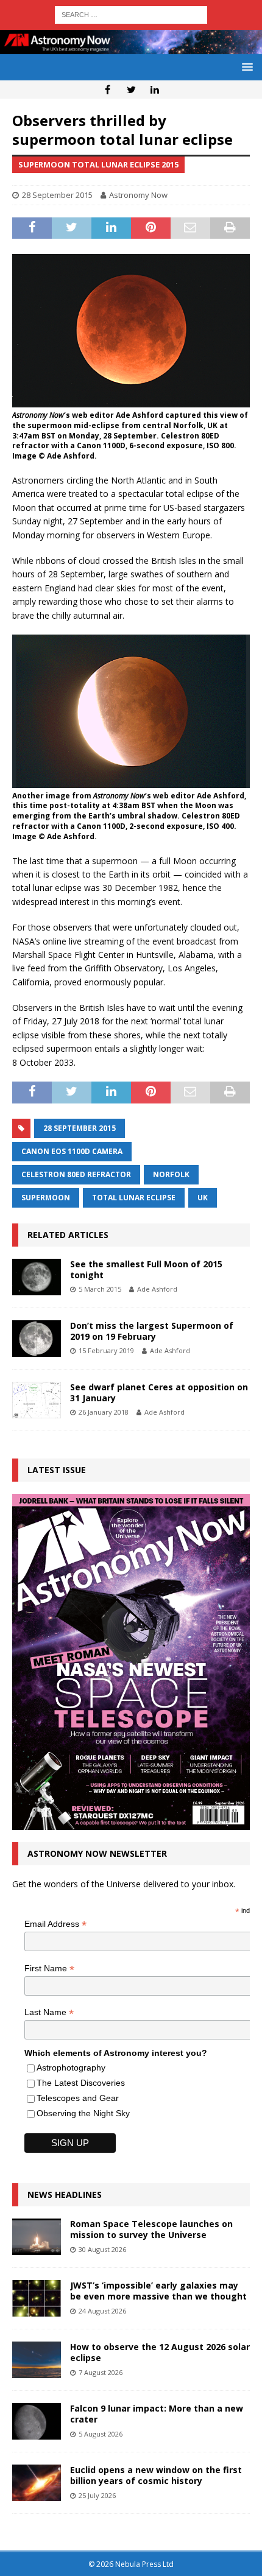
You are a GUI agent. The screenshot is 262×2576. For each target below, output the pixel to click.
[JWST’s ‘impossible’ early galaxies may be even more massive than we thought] (37, 2298)
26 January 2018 (104, 1412)
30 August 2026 (102, 2249)
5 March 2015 (100, 1289)
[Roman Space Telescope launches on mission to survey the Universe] (37, 2237)
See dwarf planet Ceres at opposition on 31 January (159, 1392)
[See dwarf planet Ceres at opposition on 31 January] (37, 1400)
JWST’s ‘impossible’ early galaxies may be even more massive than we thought (158, 2291)
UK (203, 1198)
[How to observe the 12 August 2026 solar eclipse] (37, 2360)
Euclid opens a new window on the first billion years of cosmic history (156, 2475)
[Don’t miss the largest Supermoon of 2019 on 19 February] (37, 1339)
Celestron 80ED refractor (76, 1174)
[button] (245, 67)
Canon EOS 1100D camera (72, 1151)
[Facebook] (108, 90)
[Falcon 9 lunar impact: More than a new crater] (37, 2421)
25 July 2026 (97, 2495)
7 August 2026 (101, 2372)
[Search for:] (131, 14)
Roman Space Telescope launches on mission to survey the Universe (151, 2229)
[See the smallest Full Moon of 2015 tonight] (37, 1277)
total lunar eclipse (134, 1198)
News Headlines (65, 2194)
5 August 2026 (101, 2434)
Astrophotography (71, 2067)
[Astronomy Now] (131, 47)
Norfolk (171, 1174)
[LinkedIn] (155, 90)
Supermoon (46, 1198)
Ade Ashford (157, 1289)
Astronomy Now (138, 195)
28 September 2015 (57, 195)
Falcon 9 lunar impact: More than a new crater (157, 2414)
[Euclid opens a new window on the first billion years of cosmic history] (37, 2483)
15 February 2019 (106, 1350)
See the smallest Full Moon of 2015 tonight (146, 1269)
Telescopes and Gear (78, 2098)
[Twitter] (131, 90)
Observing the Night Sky (83, 2113)
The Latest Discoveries (81, 2083)
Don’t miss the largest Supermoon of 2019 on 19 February (152, 1331)
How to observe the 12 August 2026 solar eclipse (160, 2352)
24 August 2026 (102, 2311)
